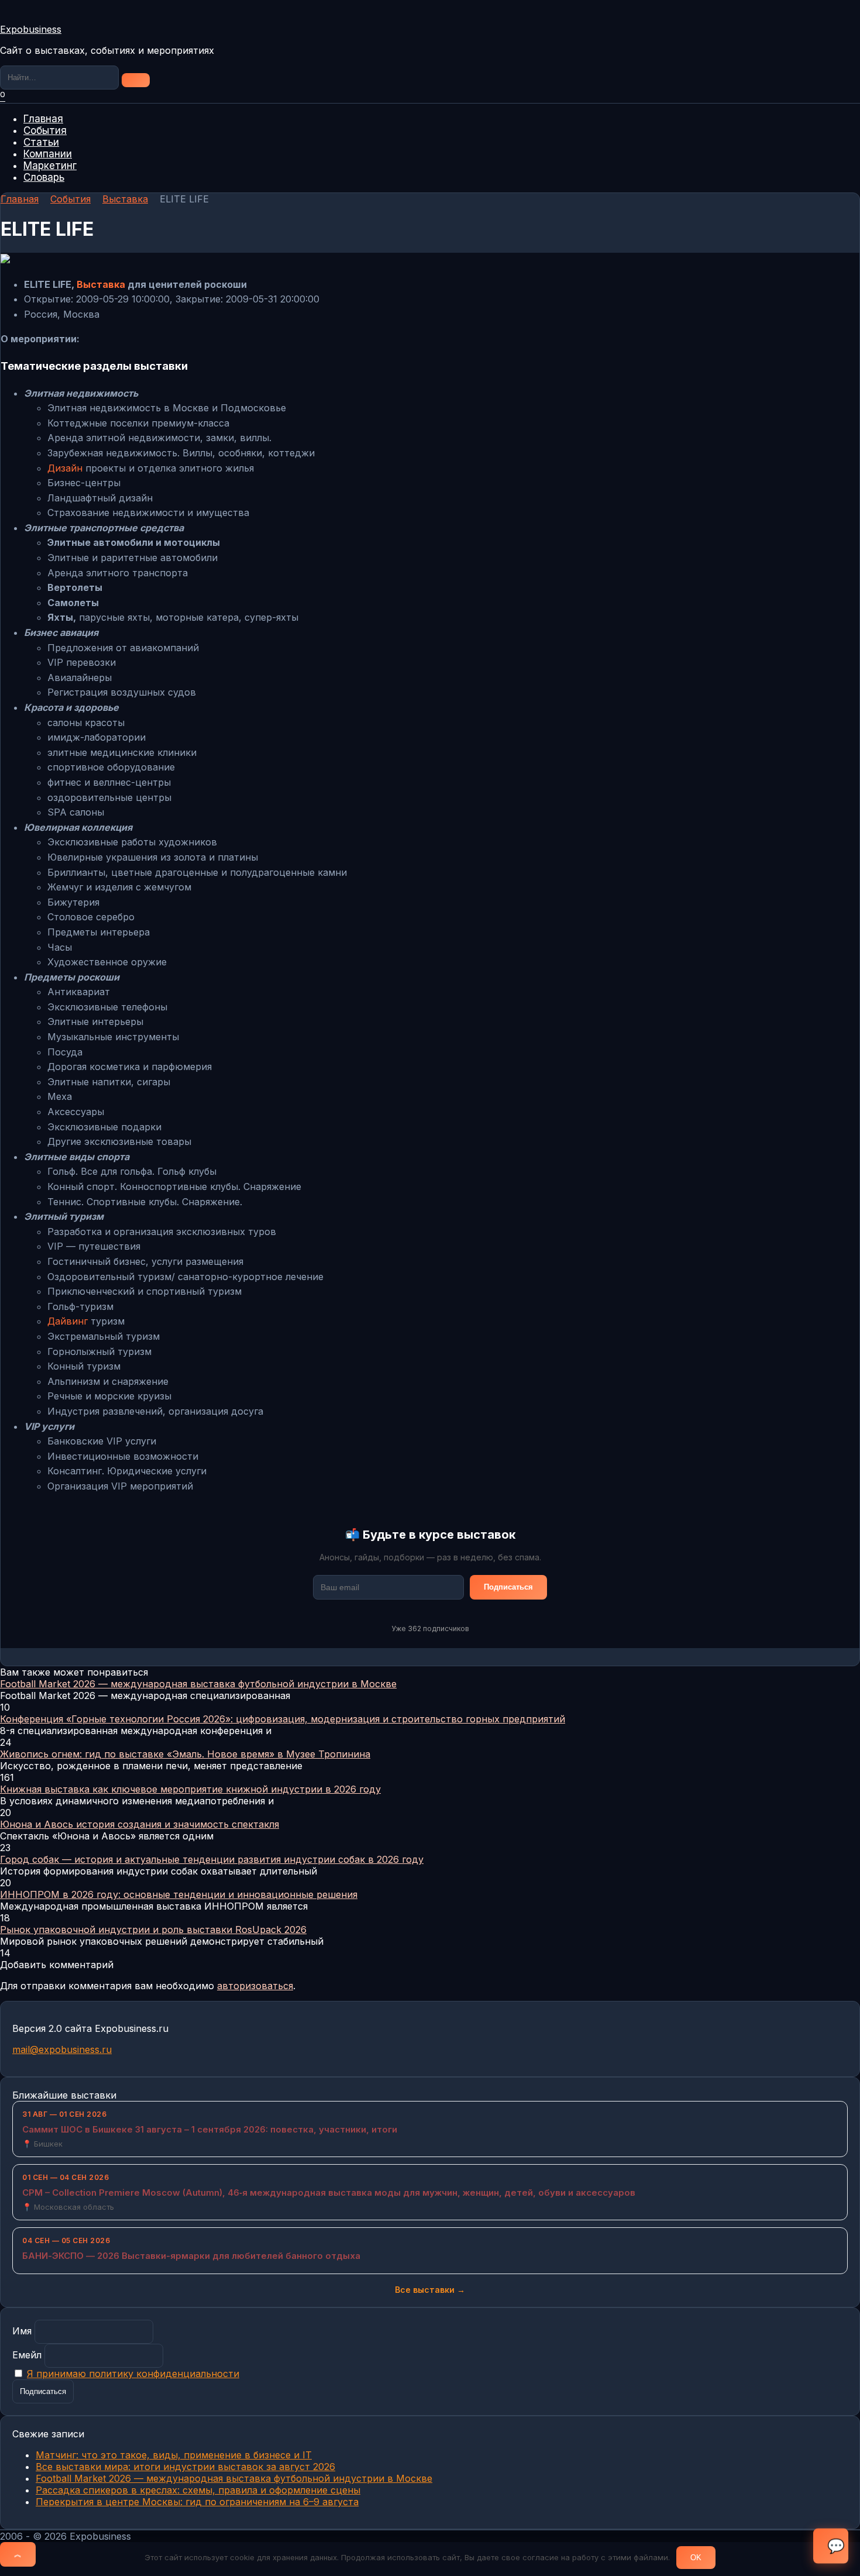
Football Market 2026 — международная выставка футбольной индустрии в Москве (198, 1684)
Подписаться (508, 1587)
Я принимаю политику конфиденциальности (133, 2374)
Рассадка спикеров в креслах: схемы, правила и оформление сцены (198, 2490)
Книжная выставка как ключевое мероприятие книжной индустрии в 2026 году (190, 1789)
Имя (22, 2331)
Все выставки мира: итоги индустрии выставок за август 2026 (185, 2467)
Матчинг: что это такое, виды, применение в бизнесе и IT (174, 2455)
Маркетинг (50, 166)
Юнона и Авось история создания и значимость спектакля (140, 1824)
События (45, 130)
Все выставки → (430, 2290)
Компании (48, 154)
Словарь (44, 177)
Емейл (27, 2355)
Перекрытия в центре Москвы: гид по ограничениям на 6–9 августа (197, 2502)
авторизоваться (255, 1986)
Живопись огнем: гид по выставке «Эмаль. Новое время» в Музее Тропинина (185, 1754)
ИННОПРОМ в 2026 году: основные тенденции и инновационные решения (179, 1894)
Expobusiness (31, 29)
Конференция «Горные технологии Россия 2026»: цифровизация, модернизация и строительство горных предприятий (283, 1719)
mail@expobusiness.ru (62, 2049)
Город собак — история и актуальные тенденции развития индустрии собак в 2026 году (212, 1859)
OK (696, 2558)
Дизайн (65, 468)
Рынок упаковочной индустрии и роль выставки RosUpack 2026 (153, 1930)
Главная (43, 119)
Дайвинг (68, 1321)
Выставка (101, 284)
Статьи (41, 142)
